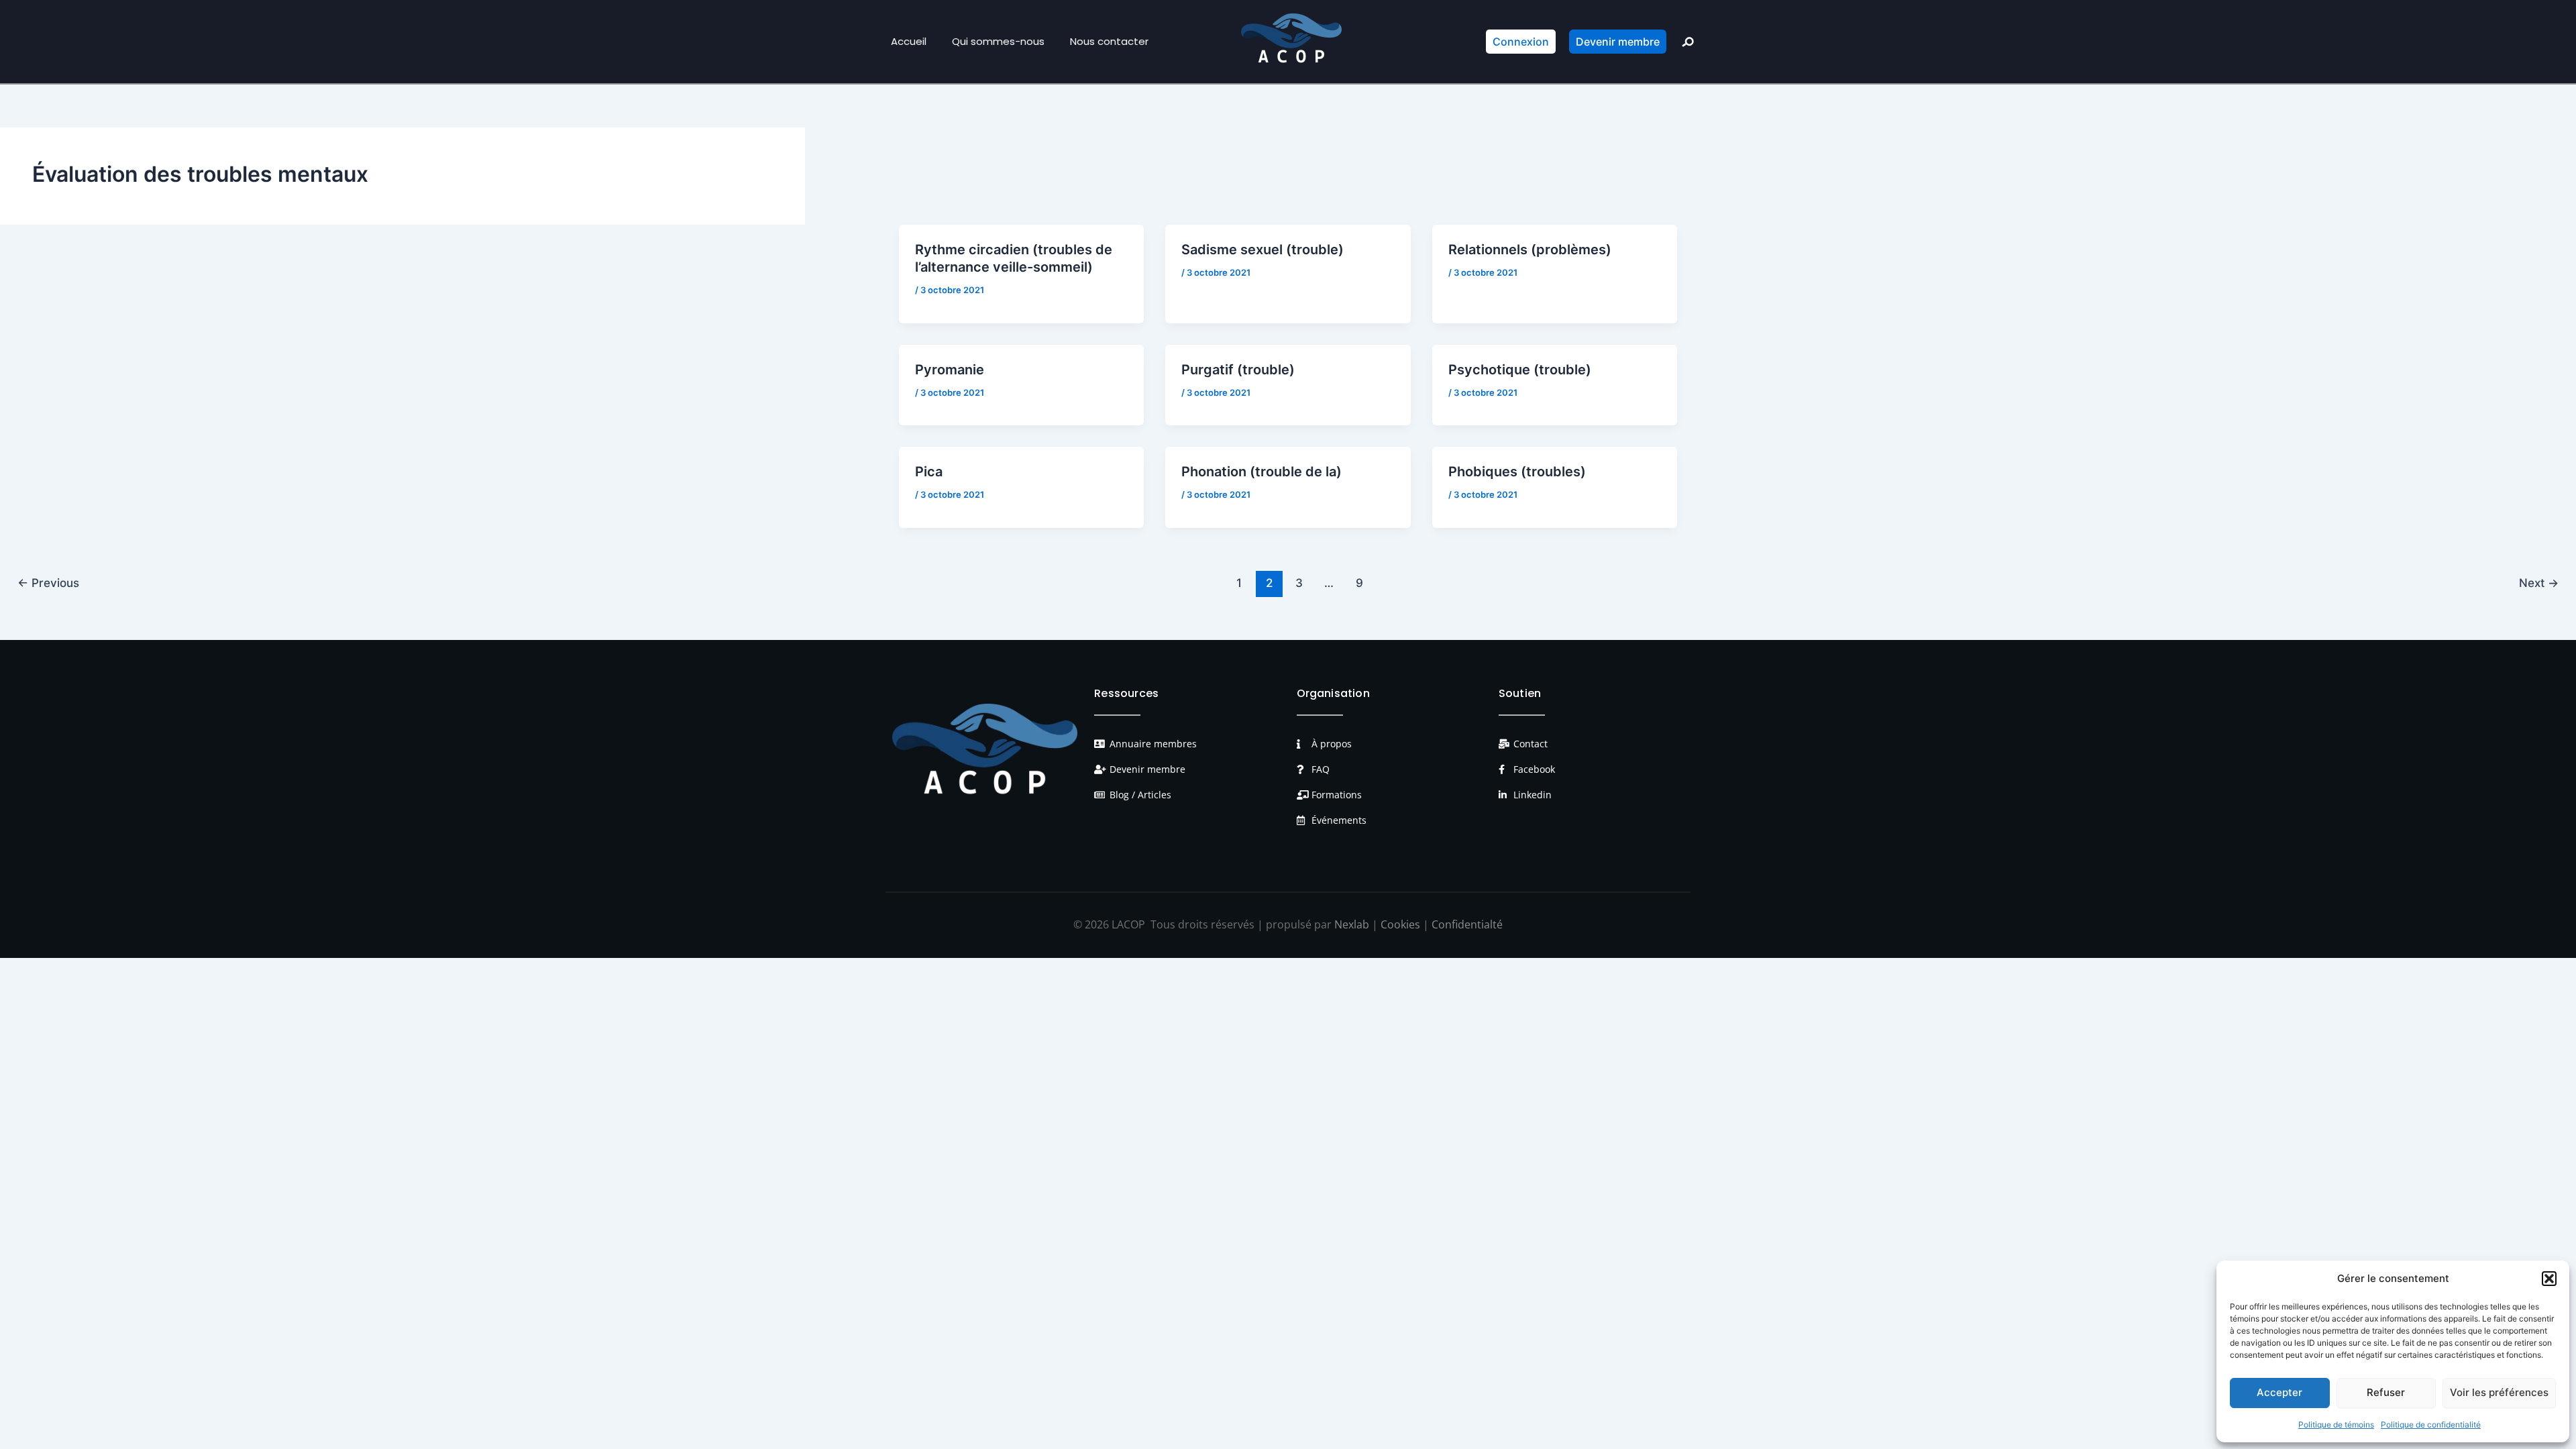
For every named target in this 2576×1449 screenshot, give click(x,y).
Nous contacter (1109, 41)
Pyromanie (950, 370)
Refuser (2386, 1392)
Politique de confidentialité (2431, 1425)
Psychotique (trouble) (1520, 370)
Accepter (2279, 1392)
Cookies (1400, 924)
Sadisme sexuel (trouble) (1263, 250)
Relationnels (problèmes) (1530, 250)
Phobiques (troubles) (1517, 472)
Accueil (909, 41)
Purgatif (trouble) (1238, 370)
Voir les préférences (2499, 1392)
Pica (929, 472)
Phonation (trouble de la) (1262, 472)
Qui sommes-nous (998, 41)
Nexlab (1352, 924)
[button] (2549, 1279)
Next (2539, 583)
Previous (48, 583)
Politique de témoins (2336, 1425)
